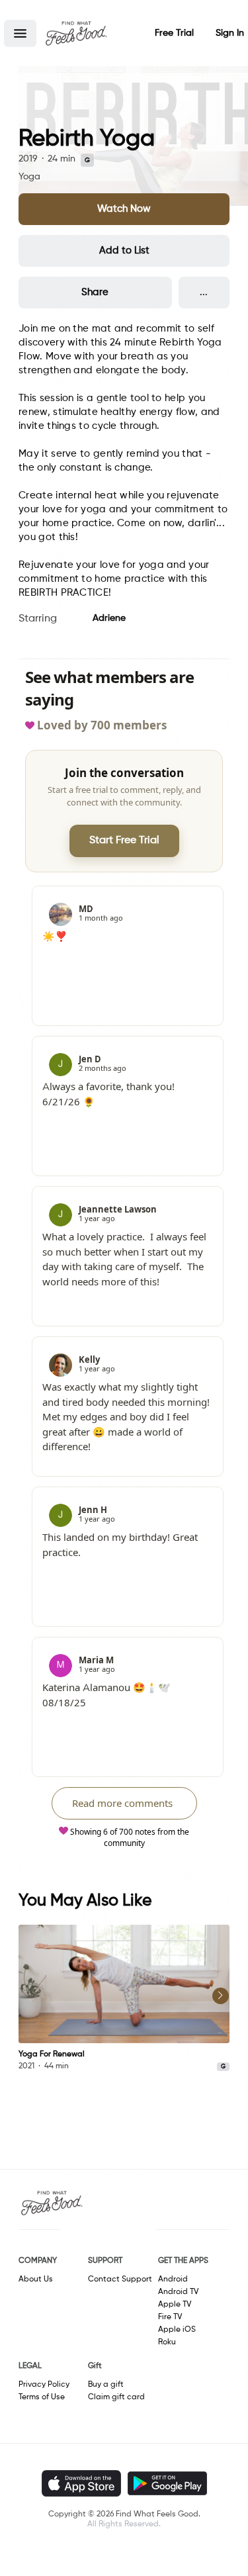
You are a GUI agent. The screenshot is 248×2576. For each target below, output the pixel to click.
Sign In (230, 33)
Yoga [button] (29, 177)
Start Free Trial (124, 841)
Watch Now (124, 209)
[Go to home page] (76, 33)
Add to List (124, 251)
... (204, 292)
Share (95, 292)
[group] (124, 1999)
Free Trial (174, 33)
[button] (20, 33)
